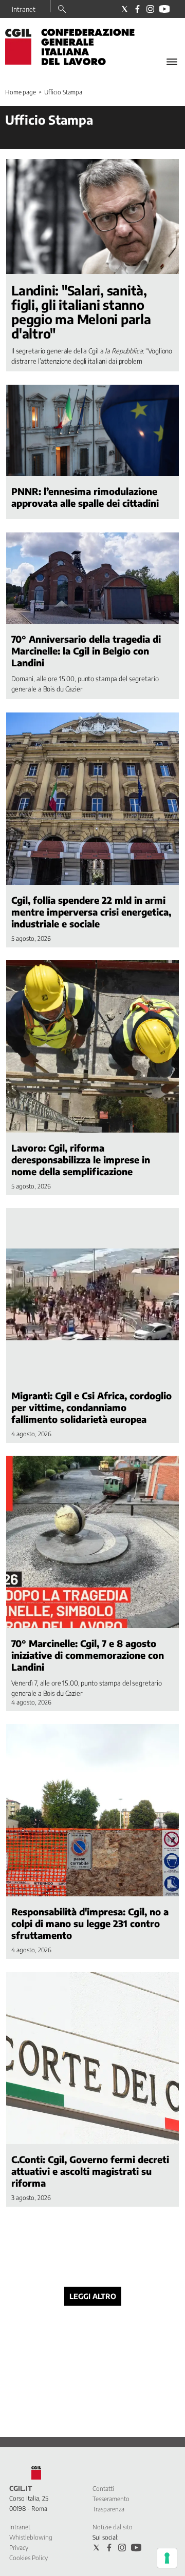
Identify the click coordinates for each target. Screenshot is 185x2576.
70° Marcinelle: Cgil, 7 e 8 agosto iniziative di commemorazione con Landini (88, 1655)
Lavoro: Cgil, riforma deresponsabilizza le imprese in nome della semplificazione (81, 1160)
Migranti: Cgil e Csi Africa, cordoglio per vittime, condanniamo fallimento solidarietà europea (91, 1407)
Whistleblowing (31, 2537)
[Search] (62, 10)
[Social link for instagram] (150, 9)
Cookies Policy (29, 2558)
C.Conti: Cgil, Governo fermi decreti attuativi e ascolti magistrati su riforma (90, 2171)
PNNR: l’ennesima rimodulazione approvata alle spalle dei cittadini (85, 497)
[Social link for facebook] (137, 9)
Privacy (19, 2548)
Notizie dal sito (113, 2527)
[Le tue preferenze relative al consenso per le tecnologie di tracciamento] (167, 2558)
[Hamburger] (172, 62)
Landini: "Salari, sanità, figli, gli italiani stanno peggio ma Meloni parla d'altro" (81, 312)
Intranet (24, 9)
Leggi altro (93, 2296)
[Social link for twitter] (125, 9)
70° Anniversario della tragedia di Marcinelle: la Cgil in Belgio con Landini (86, 651)
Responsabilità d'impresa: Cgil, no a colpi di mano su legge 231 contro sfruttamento (90, 1923)
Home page (21, 92)
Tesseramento (111, 2499)
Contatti (103, 2489)
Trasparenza (108, 2509)
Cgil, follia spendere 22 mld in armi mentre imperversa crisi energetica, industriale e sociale (91, 912)
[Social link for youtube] (164, 9)
